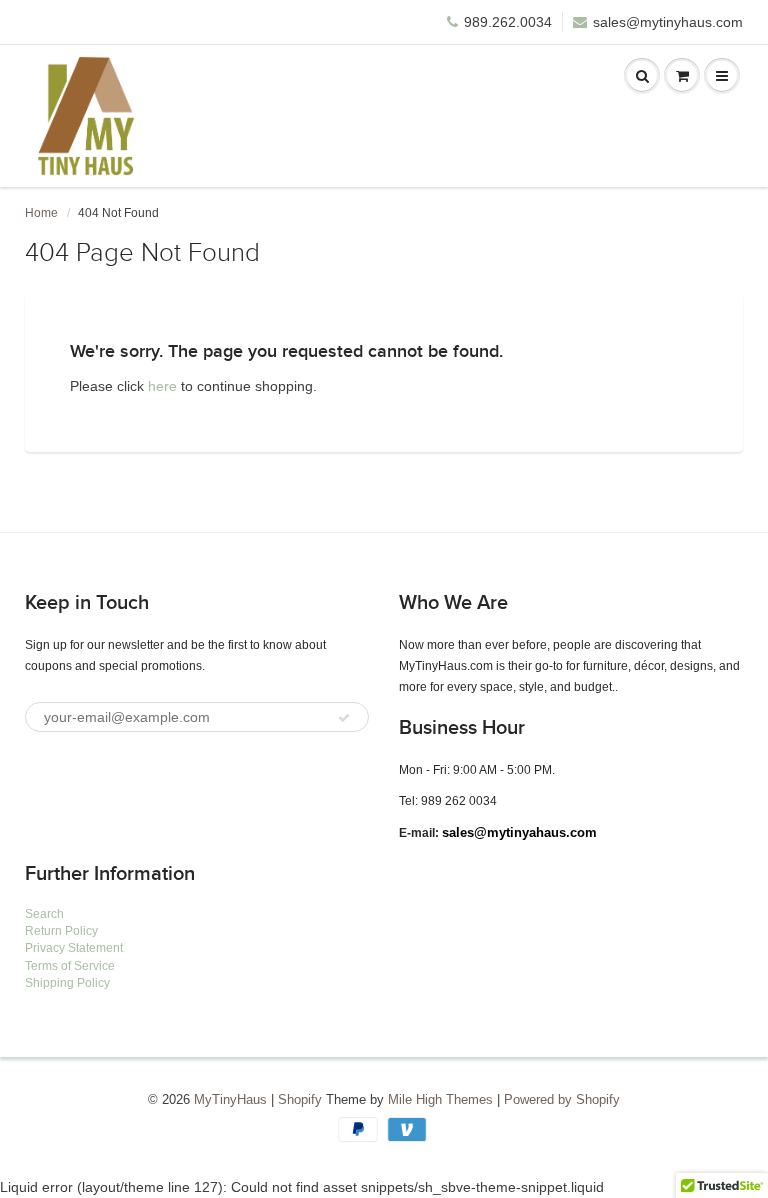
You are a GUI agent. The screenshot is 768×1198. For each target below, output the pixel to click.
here (162, 386)
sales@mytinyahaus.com (519, 832)
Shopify (300, 1099)
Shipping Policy (67, 983)
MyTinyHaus (230, 1099)
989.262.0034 (508, 22)
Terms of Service (70, 966)
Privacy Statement (74, 948)
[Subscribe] (344, 718)
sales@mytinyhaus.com (668, 22)
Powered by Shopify (562, 1099)
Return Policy (61, 931)
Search (44, 914)
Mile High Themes (440, 1099)
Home (41, 213)
